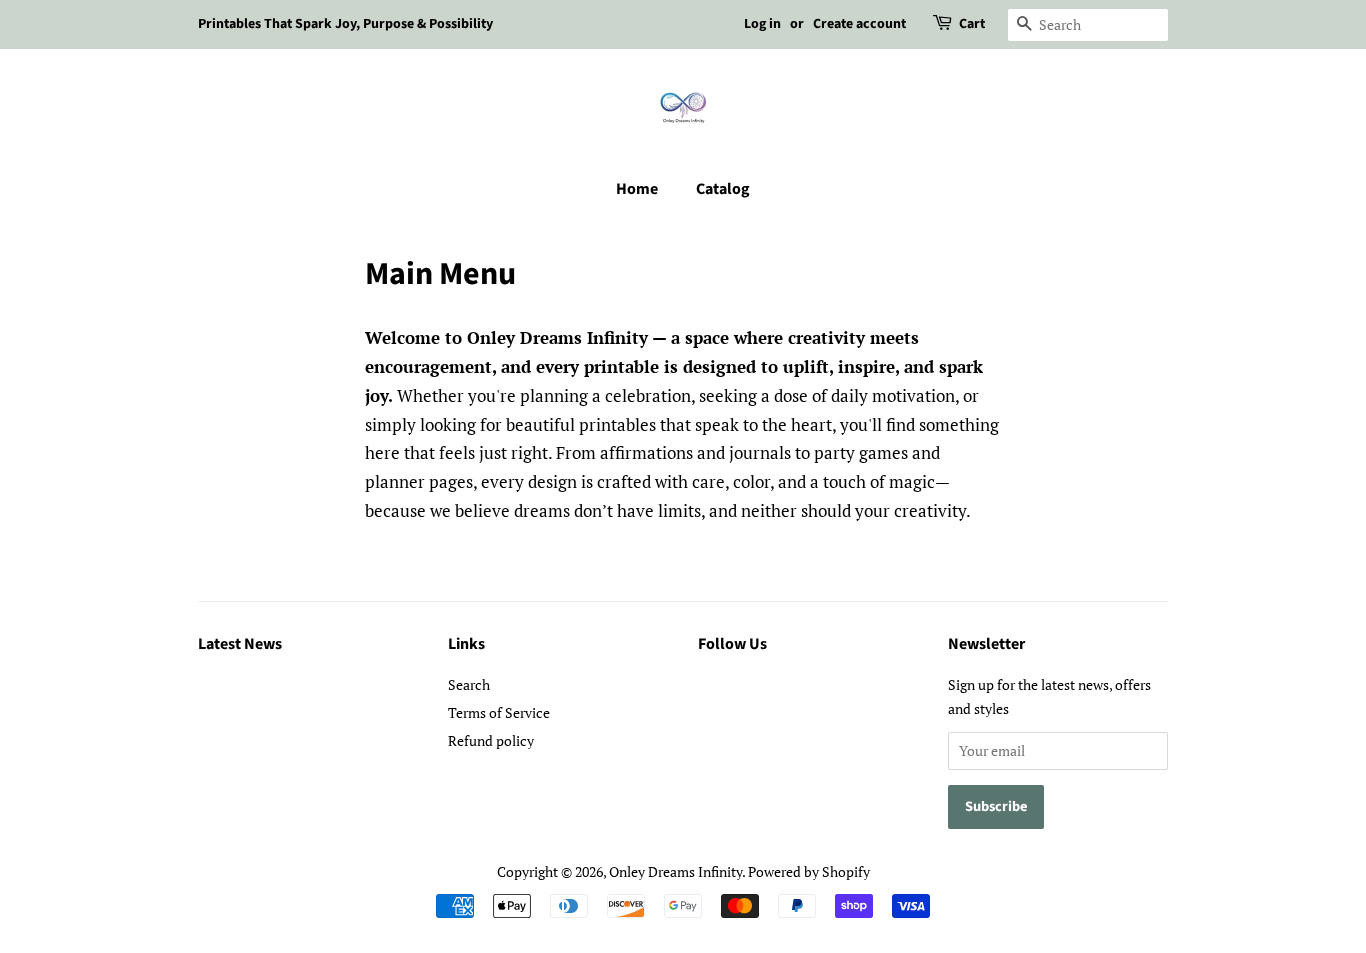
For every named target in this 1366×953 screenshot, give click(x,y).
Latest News (240, 644)
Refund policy (491, 740)
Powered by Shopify (809, 871)
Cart (972, 24)
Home (637, 189)
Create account (859, 24)
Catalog (723, 189)
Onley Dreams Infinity (675, 871)
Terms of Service (499, 712)
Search (469, 684)
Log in (762, 24)
